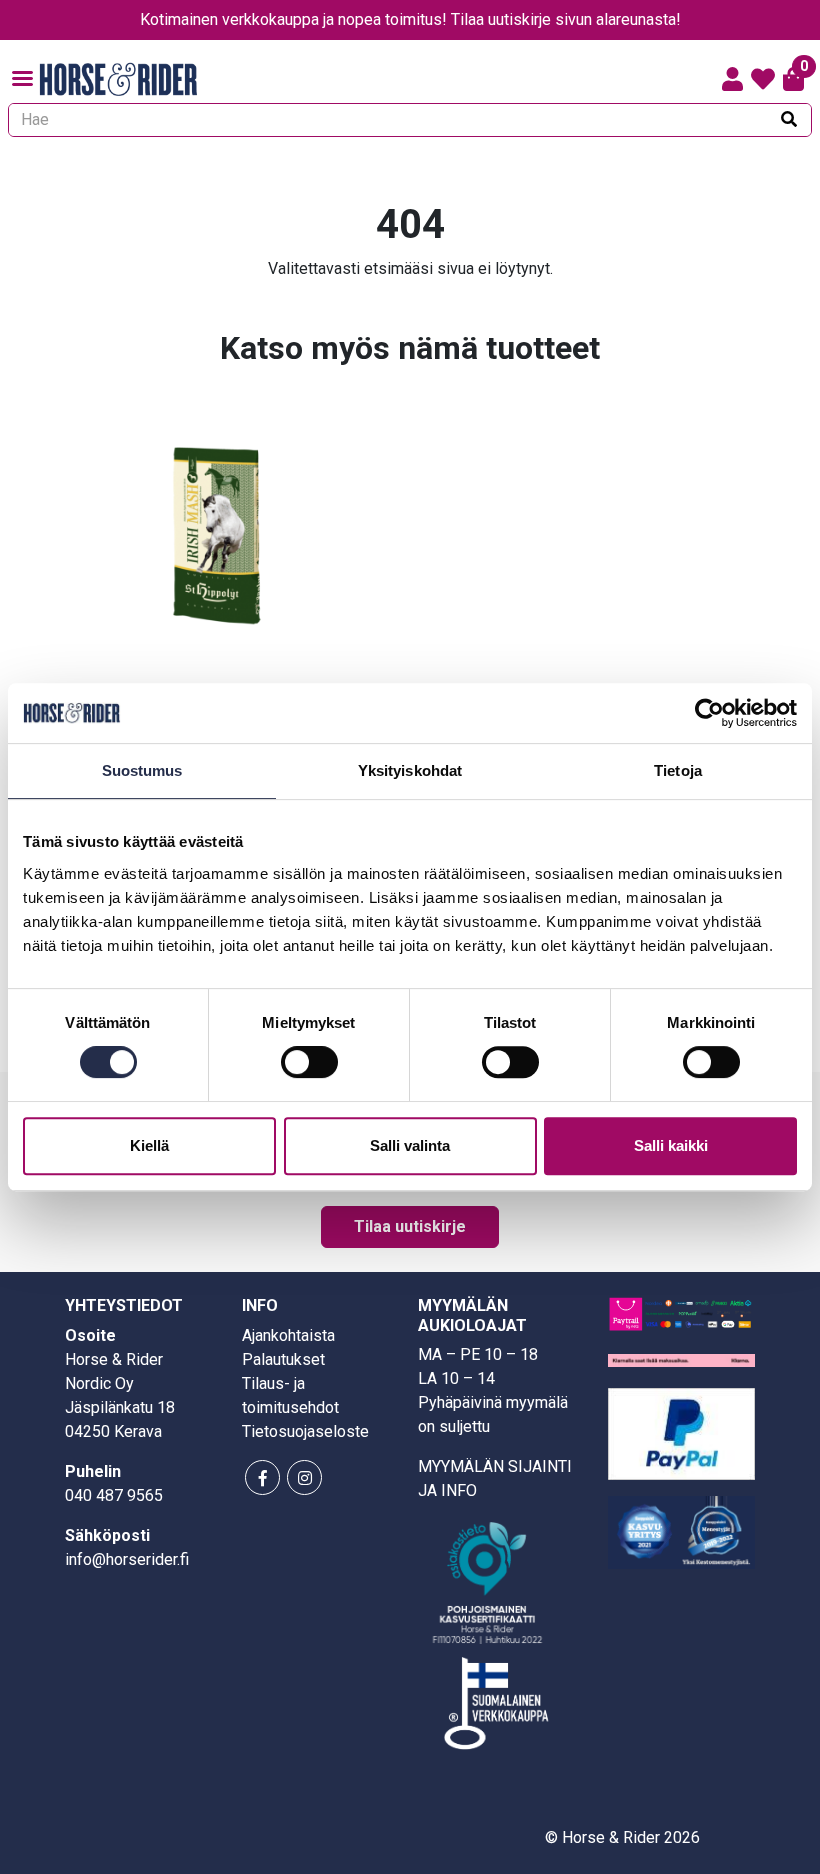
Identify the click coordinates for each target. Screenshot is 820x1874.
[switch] (309, 1062)
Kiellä (149, 1145)
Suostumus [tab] (142, 770)
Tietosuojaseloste (305, 1431)
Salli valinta (410, 1145)
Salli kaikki (671, 1145)
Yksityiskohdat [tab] (410, 770)
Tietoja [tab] (678, 770)
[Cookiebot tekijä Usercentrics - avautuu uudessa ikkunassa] (709, 713)
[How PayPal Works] (681, 1432)
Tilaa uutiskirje (410, 1226)
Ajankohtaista (288, 1335)
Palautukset (283, 1359)
